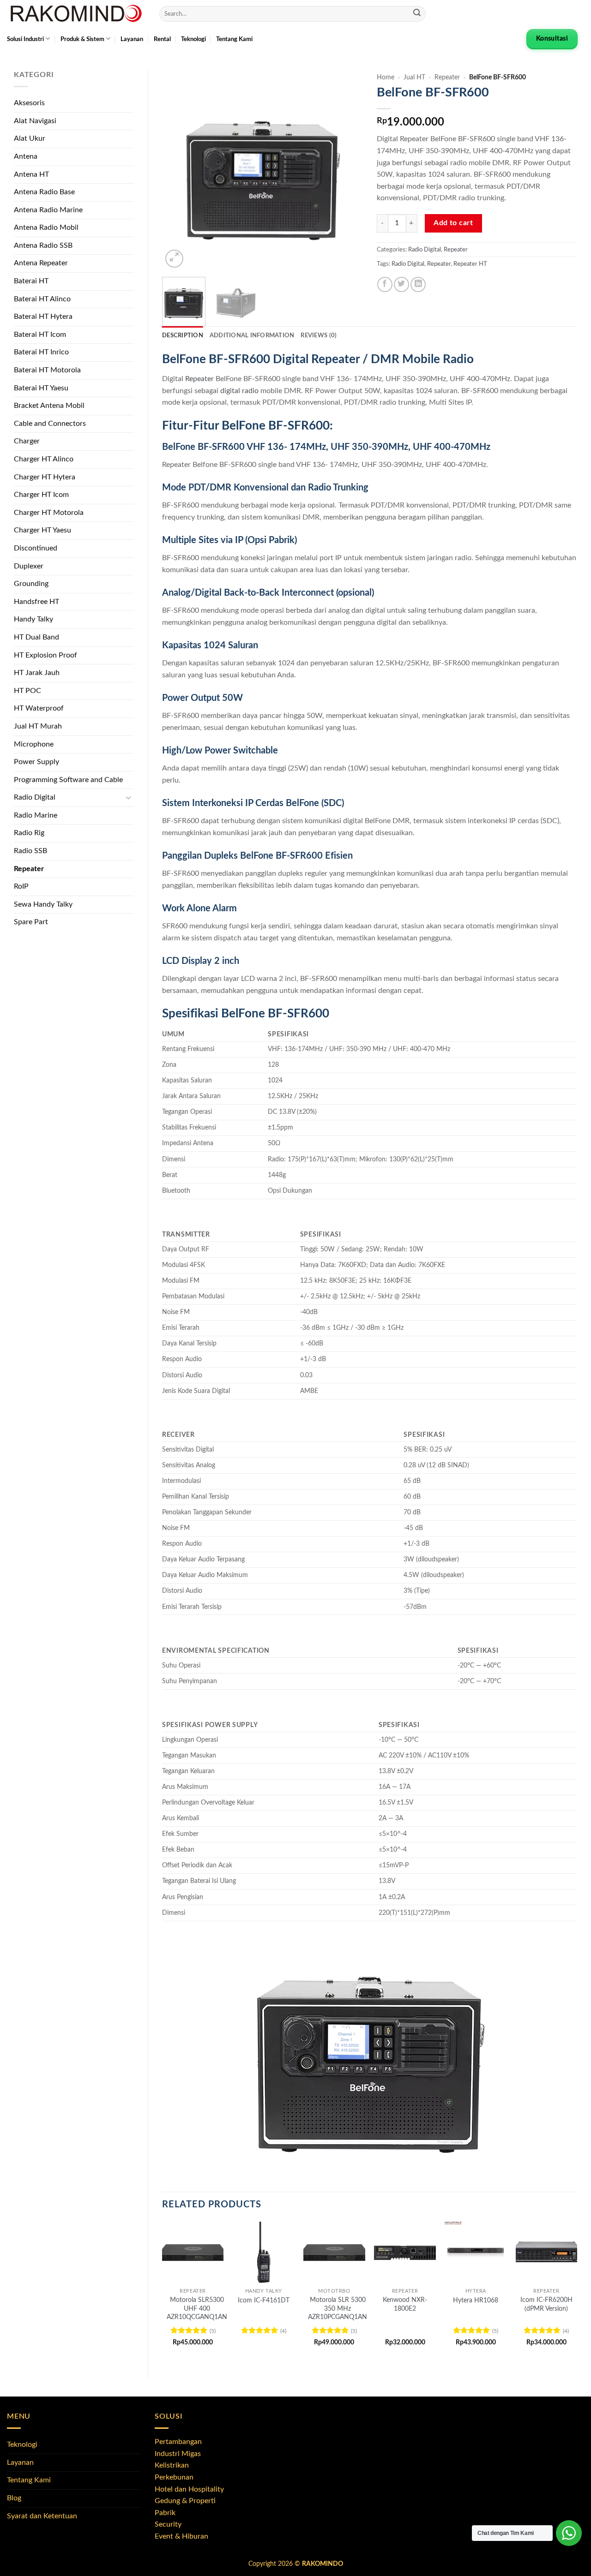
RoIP (21, 886)
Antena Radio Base (44, 192)
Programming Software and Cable (68, 780)
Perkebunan (174, 2477)
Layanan (132, 39)
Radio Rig (29, 833)
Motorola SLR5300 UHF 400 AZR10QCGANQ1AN (197, 2308)
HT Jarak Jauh (37, 673)
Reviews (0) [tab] (319, 335)
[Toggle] (128, 798)
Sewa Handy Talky (43, 904)
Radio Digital (35, 797)
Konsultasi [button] (552, 39)
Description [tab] (183, 335)
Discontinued (36, 548)
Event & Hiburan (181, 2536)
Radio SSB (30, 851)
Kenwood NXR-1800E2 (405, 2304)
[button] (174, 259)
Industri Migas (178, 2454)
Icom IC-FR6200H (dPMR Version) (546, 2304)
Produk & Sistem (82, 39)
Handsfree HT (36, 602)
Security (168, 2524)
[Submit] (417, 14)
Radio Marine (36, 815)
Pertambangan (178, 2442)
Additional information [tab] (252, 335)
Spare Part (31, 922)
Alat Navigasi (35, 121)
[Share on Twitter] (401, 284)
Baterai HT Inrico (41, 352)
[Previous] (178, 170)
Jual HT (414, 78)
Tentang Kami (234, 39)
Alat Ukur (30, 138)
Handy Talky (33, 619)
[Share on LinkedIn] (418, 284)
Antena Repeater (41, 263)
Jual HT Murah (38, 726)
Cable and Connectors (50, 424)
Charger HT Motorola (49, 513)
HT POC (27, 691)
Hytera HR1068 (476, 2300)
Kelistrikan (172, 2465)
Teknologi (193, 39)
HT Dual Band (36, 637)
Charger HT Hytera (45, 477)
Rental (162, 39)
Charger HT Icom (41, 495)
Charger (27, 441)
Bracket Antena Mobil (49, 406)
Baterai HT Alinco (42, 299)
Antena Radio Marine (48, 210)
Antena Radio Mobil (46, 227)
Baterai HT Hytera (43, 317)
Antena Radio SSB (43, 245)
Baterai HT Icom (40, 335)
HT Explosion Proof (45, 655)
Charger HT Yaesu (42, 530)
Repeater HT (470, 264)
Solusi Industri (25, 39)
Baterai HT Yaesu (41, 388)
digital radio (239, 391)
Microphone (34, 744)
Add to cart (453, 223)
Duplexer (29, 566)
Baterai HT (31, 281)
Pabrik (165, 2513)
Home (386, 78)
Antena (26, 156)
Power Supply (36, 762)
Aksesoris (29, 103)
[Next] (347, 170)
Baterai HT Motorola (47, 370)
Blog (14, 2498)
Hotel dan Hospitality (189, 2489)
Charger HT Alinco (44, 459)
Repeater (29, 869)
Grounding (31, 584)
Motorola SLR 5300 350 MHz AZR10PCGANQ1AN (338, 2308)
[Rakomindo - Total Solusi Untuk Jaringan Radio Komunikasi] (76, 14)
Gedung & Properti (185, 2501)
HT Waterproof (39, 708)
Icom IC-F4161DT (264, 2300)
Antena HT (31, 174)
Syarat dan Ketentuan (42, 2516)
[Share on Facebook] (385, 284)
